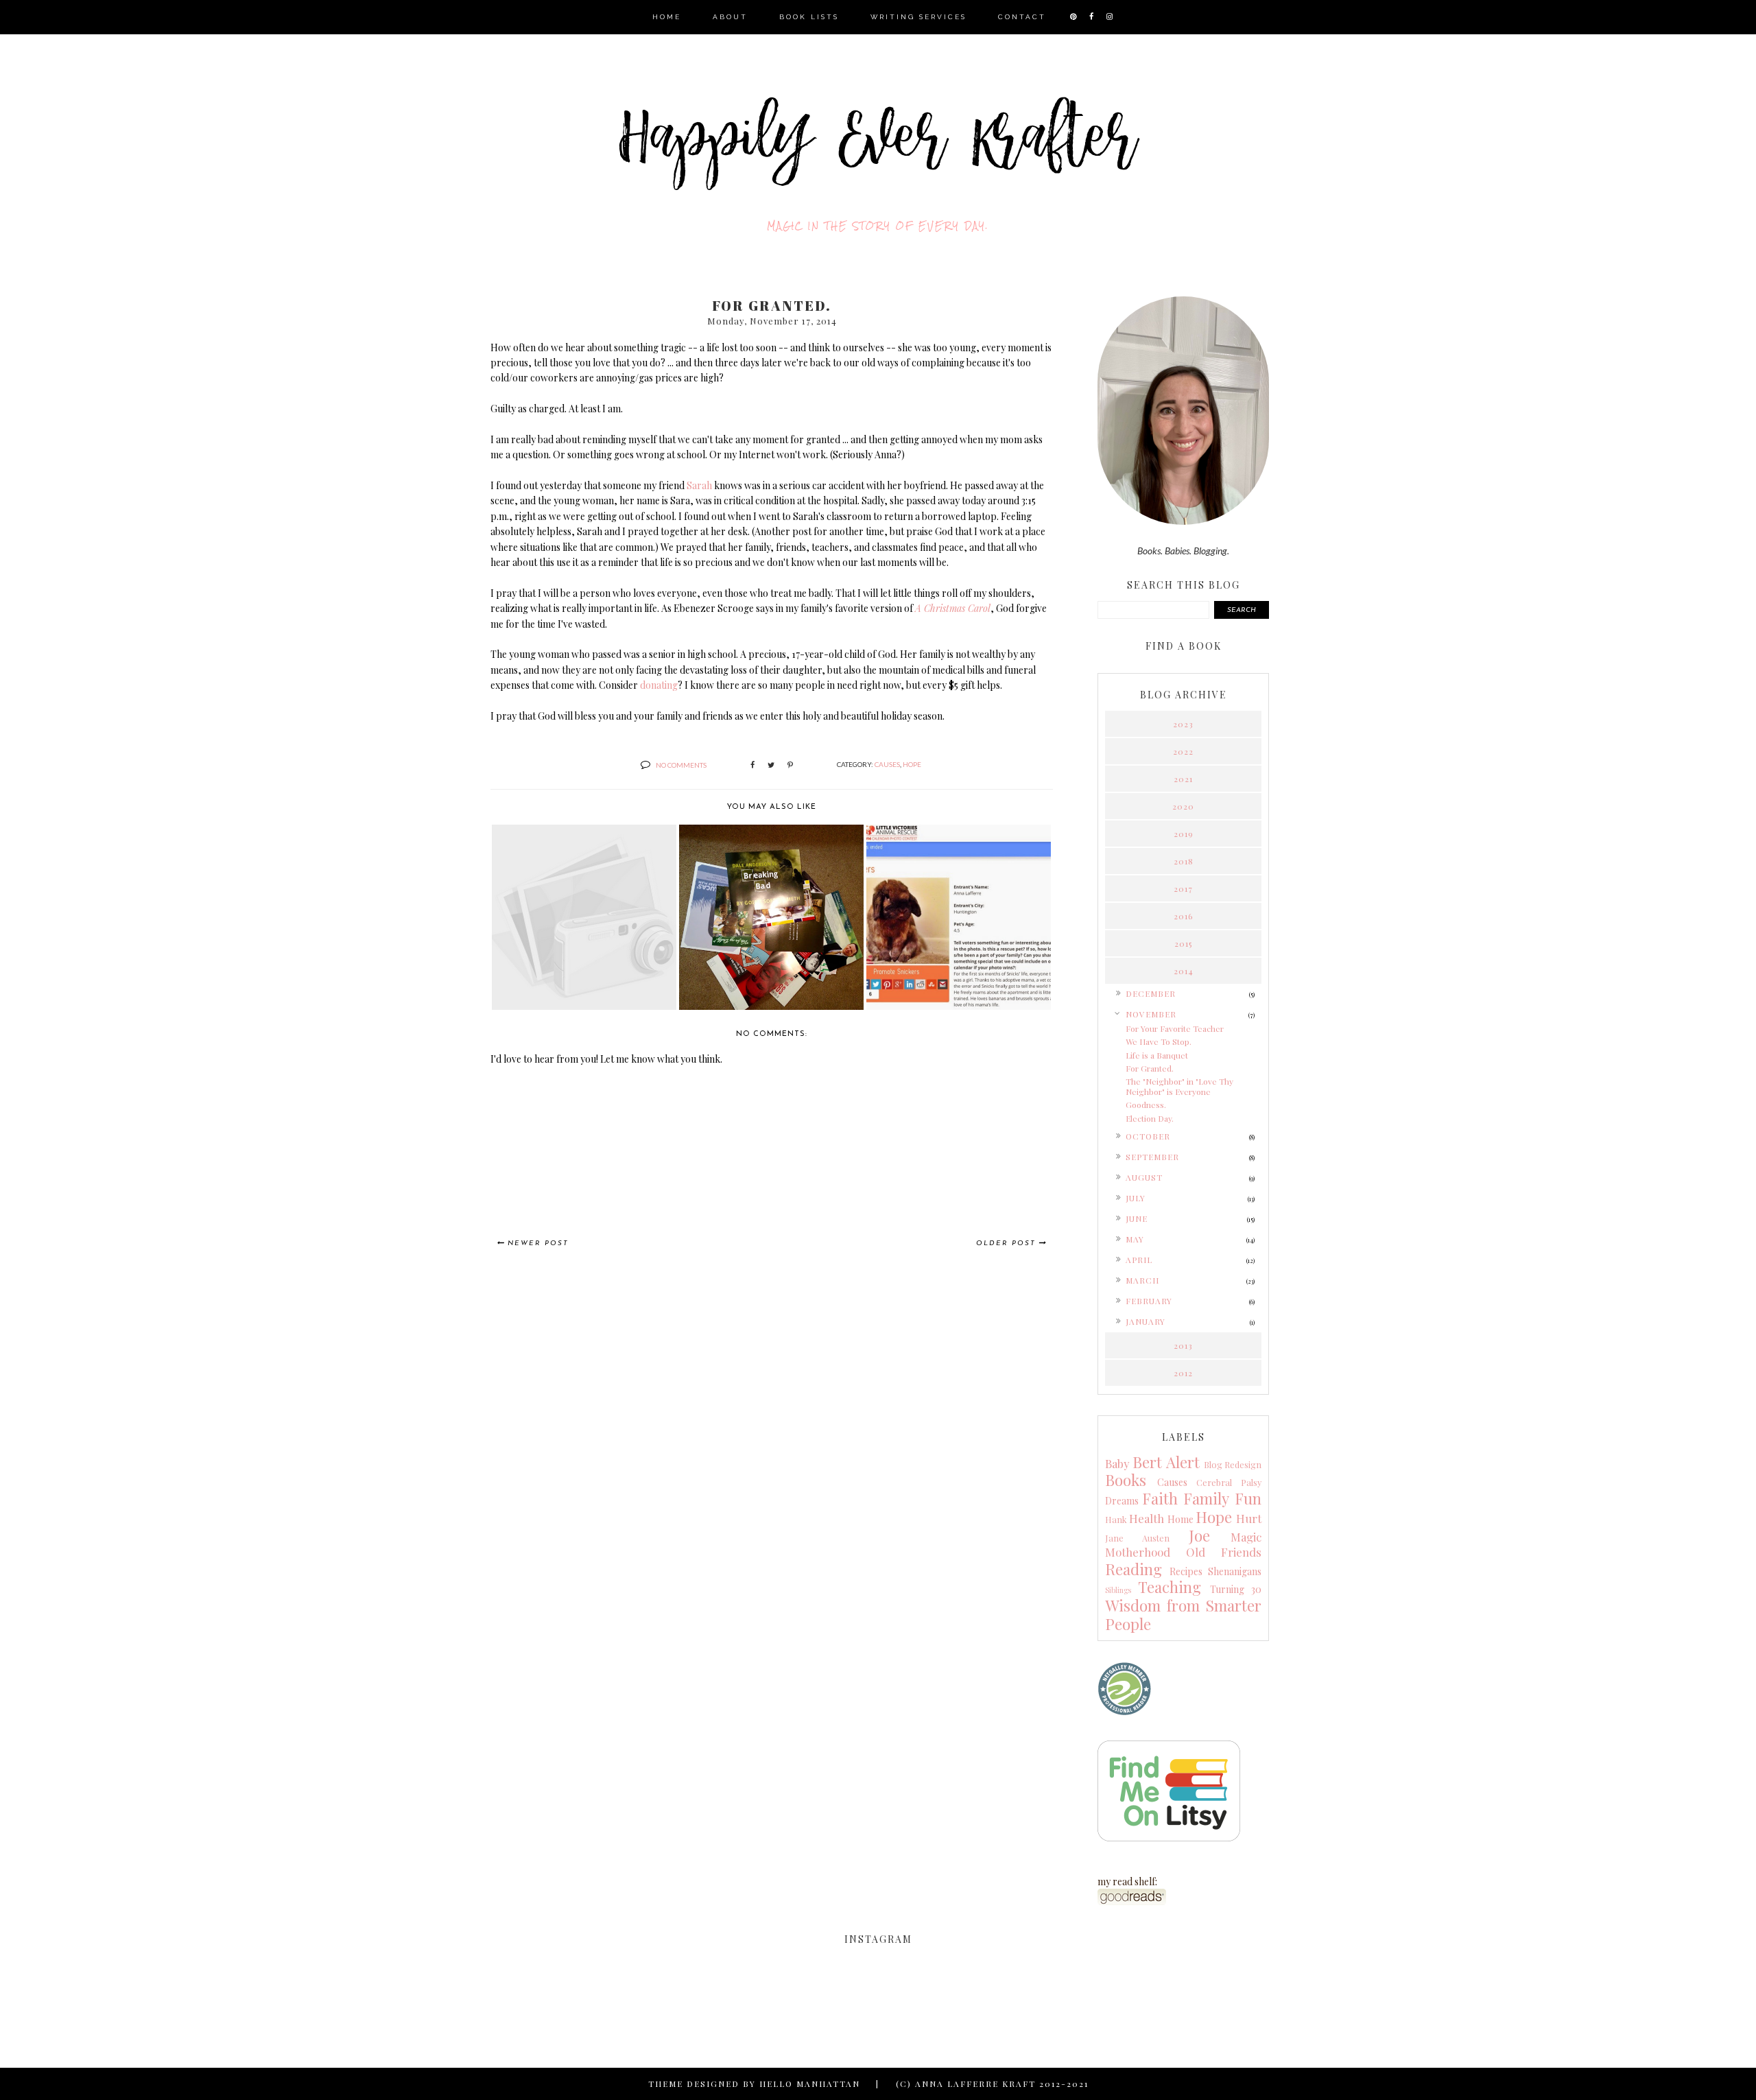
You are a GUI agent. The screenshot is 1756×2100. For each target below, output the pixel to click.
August (1144, 1177)
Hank (1116, 1519)
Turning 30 (1236, 1589)
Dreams (1122, 1501)
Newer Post (538, 1243)
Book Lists (809, 17)
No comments (681, 765)
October (1148, 1136)
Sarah (699, 485)
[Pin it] (790, 765)
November (1151, 1014)
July (1136, 1198)
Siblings (1118, 1590)
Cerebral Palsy (1229, 1482)
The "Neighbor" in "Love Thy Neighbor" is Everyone (1179, 1086)
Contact (1022, 17)
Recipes (1186, 1571)
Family (1206, 1498)
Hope (912, 764)
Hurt (1249, 1518)
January (1146, 1321)
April (1139, 1260)
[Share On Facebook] (752, 765)
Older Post (1006, 1243)
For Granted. (1150, 1068)
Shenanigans (1235, 1571)
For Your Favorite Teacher (1175, 1028)
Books (1126, 1480)
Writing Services (918, 17)
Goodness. (1146, 1105)
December (1151, 993)
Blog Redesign (1233, 1464)
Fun (1248, 1498)
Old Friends (1224, 1552)
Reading (1134, 1569)
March (1142, 1280)
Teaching (1170, 1587)
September (1152, 1157)
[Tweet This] (771, 765)
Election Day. (1150, 1118)
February (1149, 1301)
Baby (1117, 1463)
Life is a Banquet (1157, 1055)
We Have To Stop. (1159, 1041)
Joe (1199, 1535)
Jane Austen (1137, 1538)
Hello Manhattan (810, 2084)
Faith (1160, 1498)
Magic (1246, 1537)
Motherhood (1138, 1552)
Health (1147, 1518)
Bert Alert (1166, 1462)
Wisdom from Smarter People (1183, 1615)
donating (659, 685)
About (730, 17)
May (1135, 1239)
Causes (887, 764)
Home (667, 17)
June (1137, 1218)
